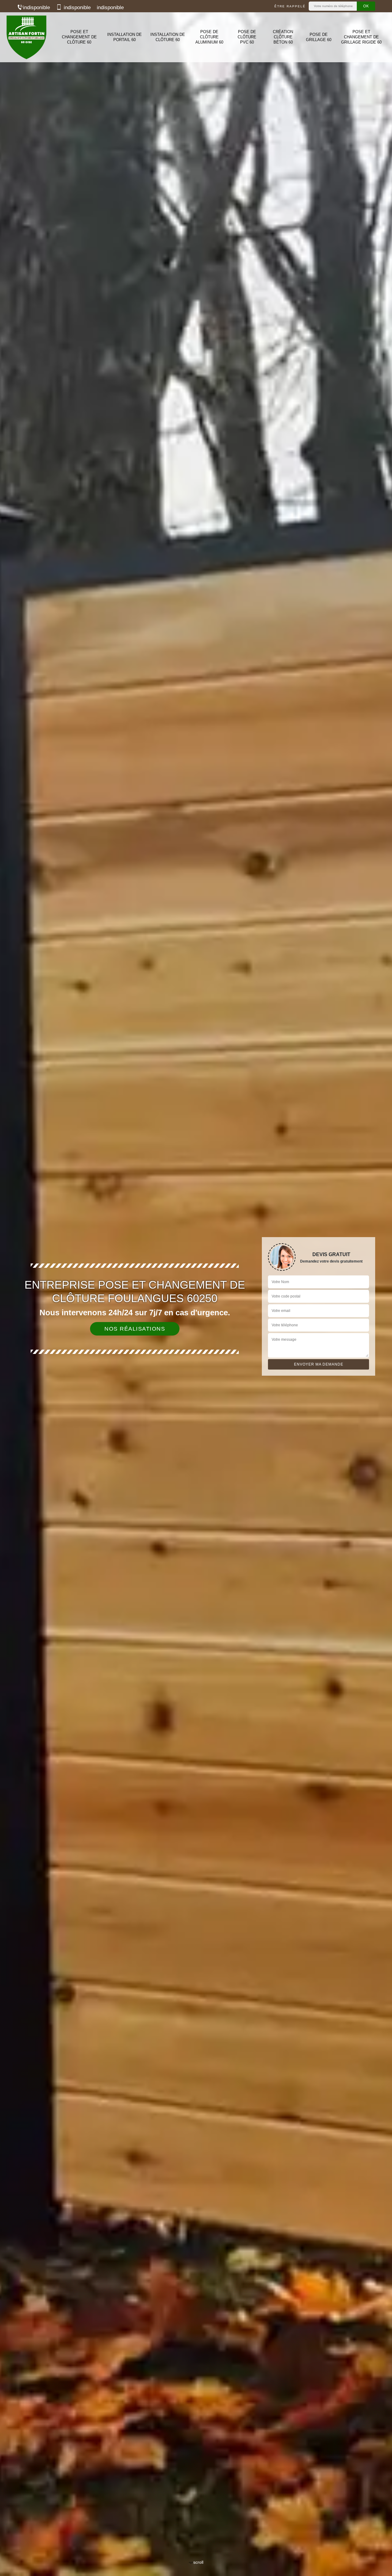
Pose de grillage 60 (319, 37)
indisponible (36, 8)
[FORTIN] (26, 37)
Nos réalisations (135, 1329)
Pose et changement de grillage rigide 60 (361, 37)
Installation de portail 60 (124, 37)
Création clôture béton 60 (283, 37)
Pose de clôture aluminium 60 (209, 37)
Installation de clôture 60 (168, 37)
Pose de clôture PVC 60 (247, 37)
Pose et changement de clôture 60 (79, 37)
